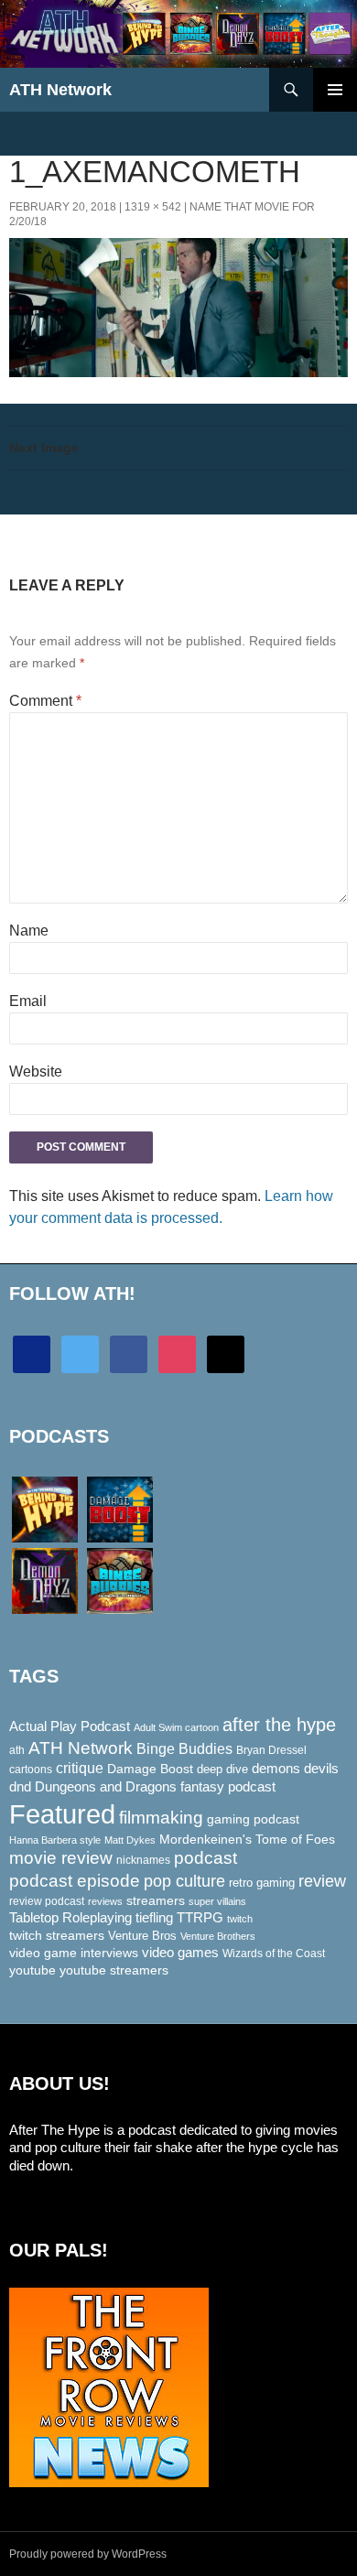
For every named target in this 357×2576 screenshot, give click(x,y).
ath (17, 1750)
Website (36, 1072)
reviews (105, 1901)
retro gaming (262, 1883)
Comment (45, 701)
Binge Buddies (184, 1749)
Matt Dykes (130, 1840)
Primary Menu (335, 90)
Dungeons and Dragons (106, 1786)
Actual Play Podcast (70, 1726)
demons (276, 1768)
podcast (206, 1858)
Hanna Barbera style (55, 1840)
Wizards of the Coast (274, 1954)
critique (80, 1768)
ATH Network (60, 90)
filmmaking (161, 1818)
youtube (32, 1970)
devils (321, 1769)
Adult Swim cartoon (176, 1727)
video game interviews (74, 1953)
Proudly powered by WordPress (88, 2554)
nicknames (143, 1860)
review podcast (47, 1901)
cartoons (31, 1770)
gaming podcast (253, 1819)
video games (180, 1953)
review (322, 1881)
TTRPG (200, 1918)
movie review (61, 1858)
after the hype (279, 1725)
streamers (156, 1900)
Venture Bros (142, 1936)
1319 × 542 (153, 207)
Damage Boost (150, 1769)
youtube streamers (114, 1970)
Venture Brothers (218, 1936)
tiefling (154, 1918)
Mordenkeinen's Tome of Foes (247, 1839)
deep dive (222, 1769)
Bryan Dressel (271, 1750)
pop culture (184, 1881)
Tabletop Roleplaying (70, 1918)
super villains (217, 1901)
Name (29, 931)
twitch (240, 1919)
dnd (20, 1786)
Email (28, 1001)
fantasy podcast (228, 1787)
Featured (62, 1814)
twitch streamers (57, 1935)
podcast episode (75, 1881)
